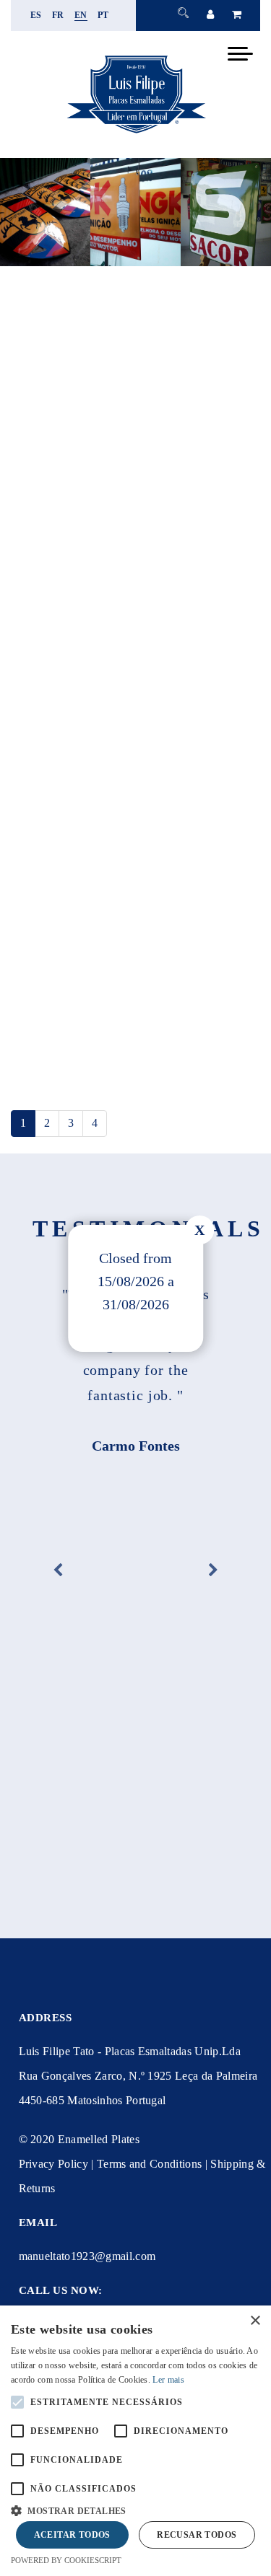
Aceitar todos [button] (72, 2535)
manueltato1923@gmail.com (87, 2256)
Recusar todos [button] (197, 2535)
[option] (135, 1368)
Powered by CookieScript (66, 2560)
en (81, 15)
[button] (135, 2509)
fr (58, 15)
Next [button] (213, 1570)
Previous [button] (58, 1570)
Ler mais (168, 2380)
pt (103, 15)
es (36, 15)
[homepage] (136, 133)
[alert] (135, 2441)
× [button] (255, 2321)
